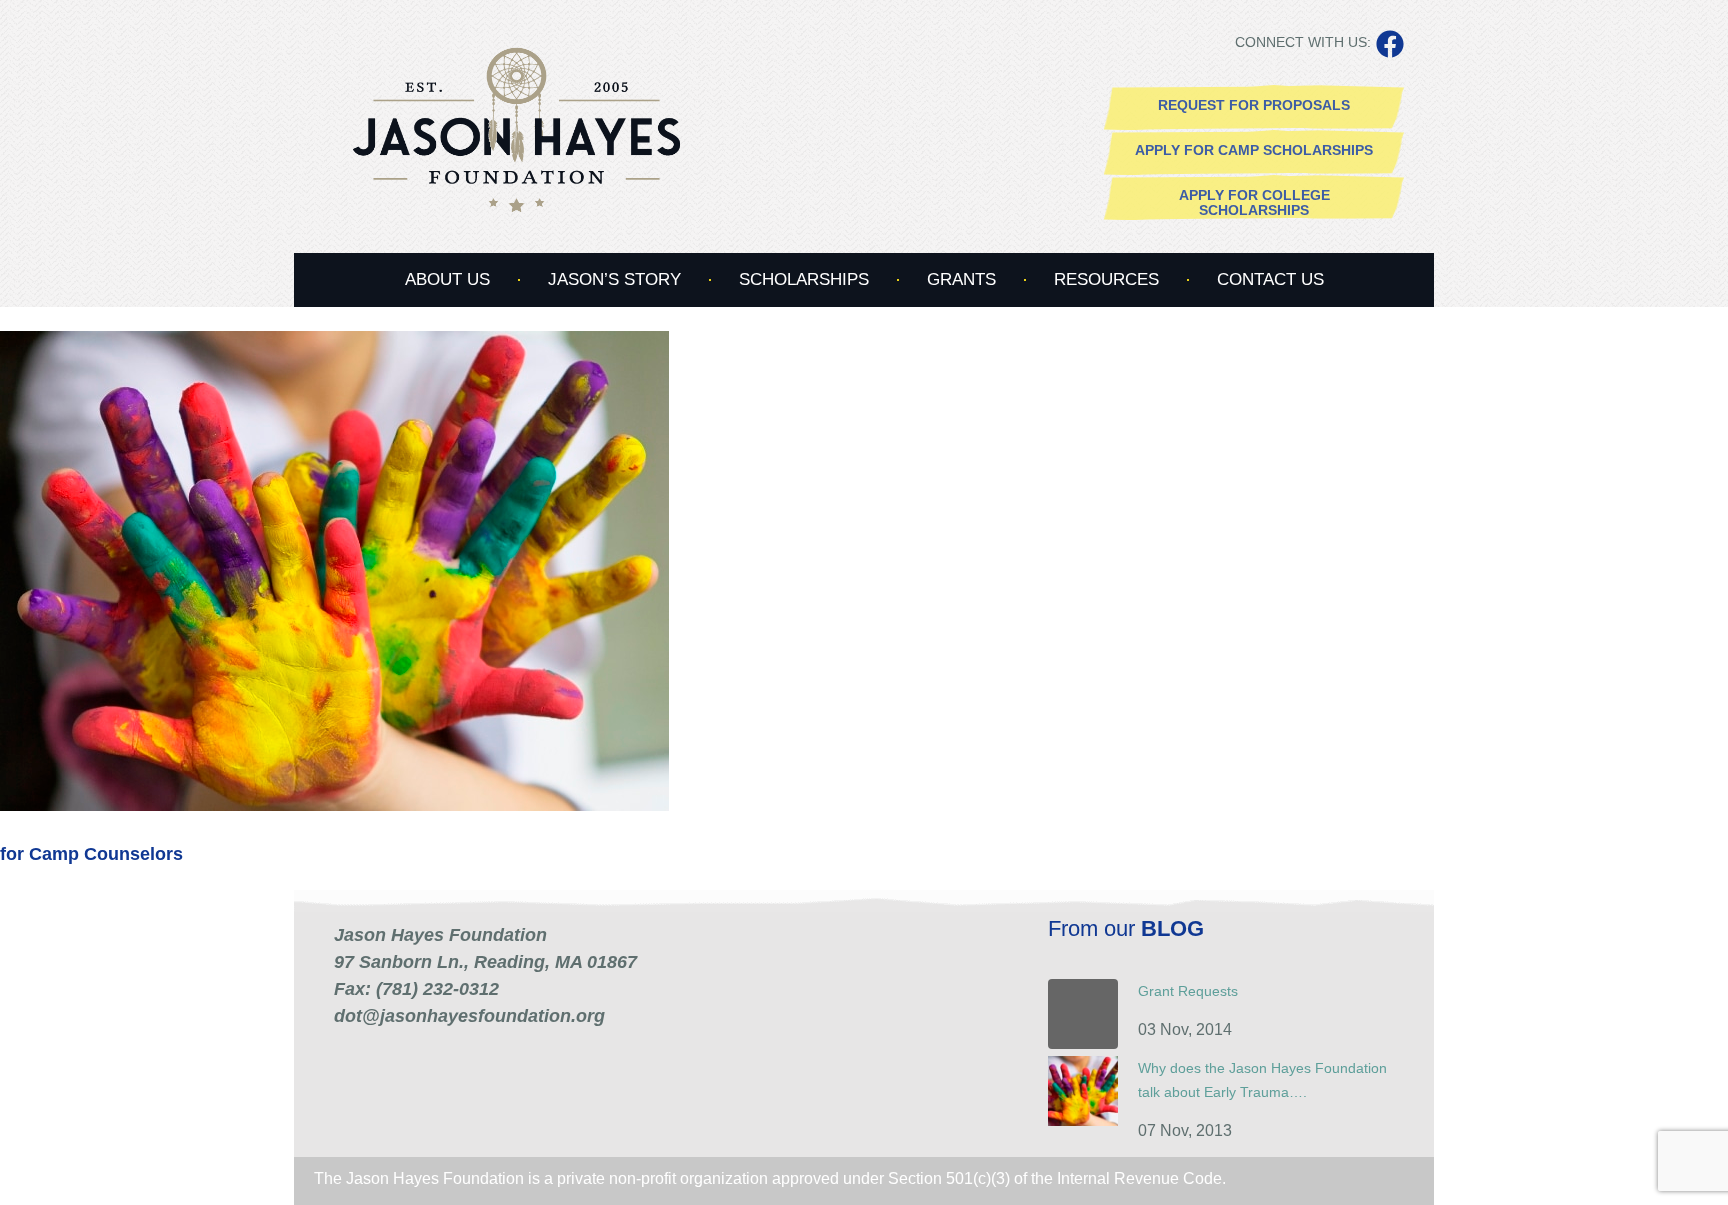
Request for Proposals (1254, 105)
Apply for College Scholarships (1254, 202)
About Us (447, 279)
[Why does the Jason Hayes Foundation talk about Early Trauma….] (1083, 1121)
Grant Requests (1188, 991)
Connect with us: (1303, 42)
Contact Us (1270, 279)
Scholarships (804, 279)
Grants (961, 279)
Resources (1106, 279)
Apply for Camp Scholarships (1254, 150)
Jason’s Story (614, 279)
